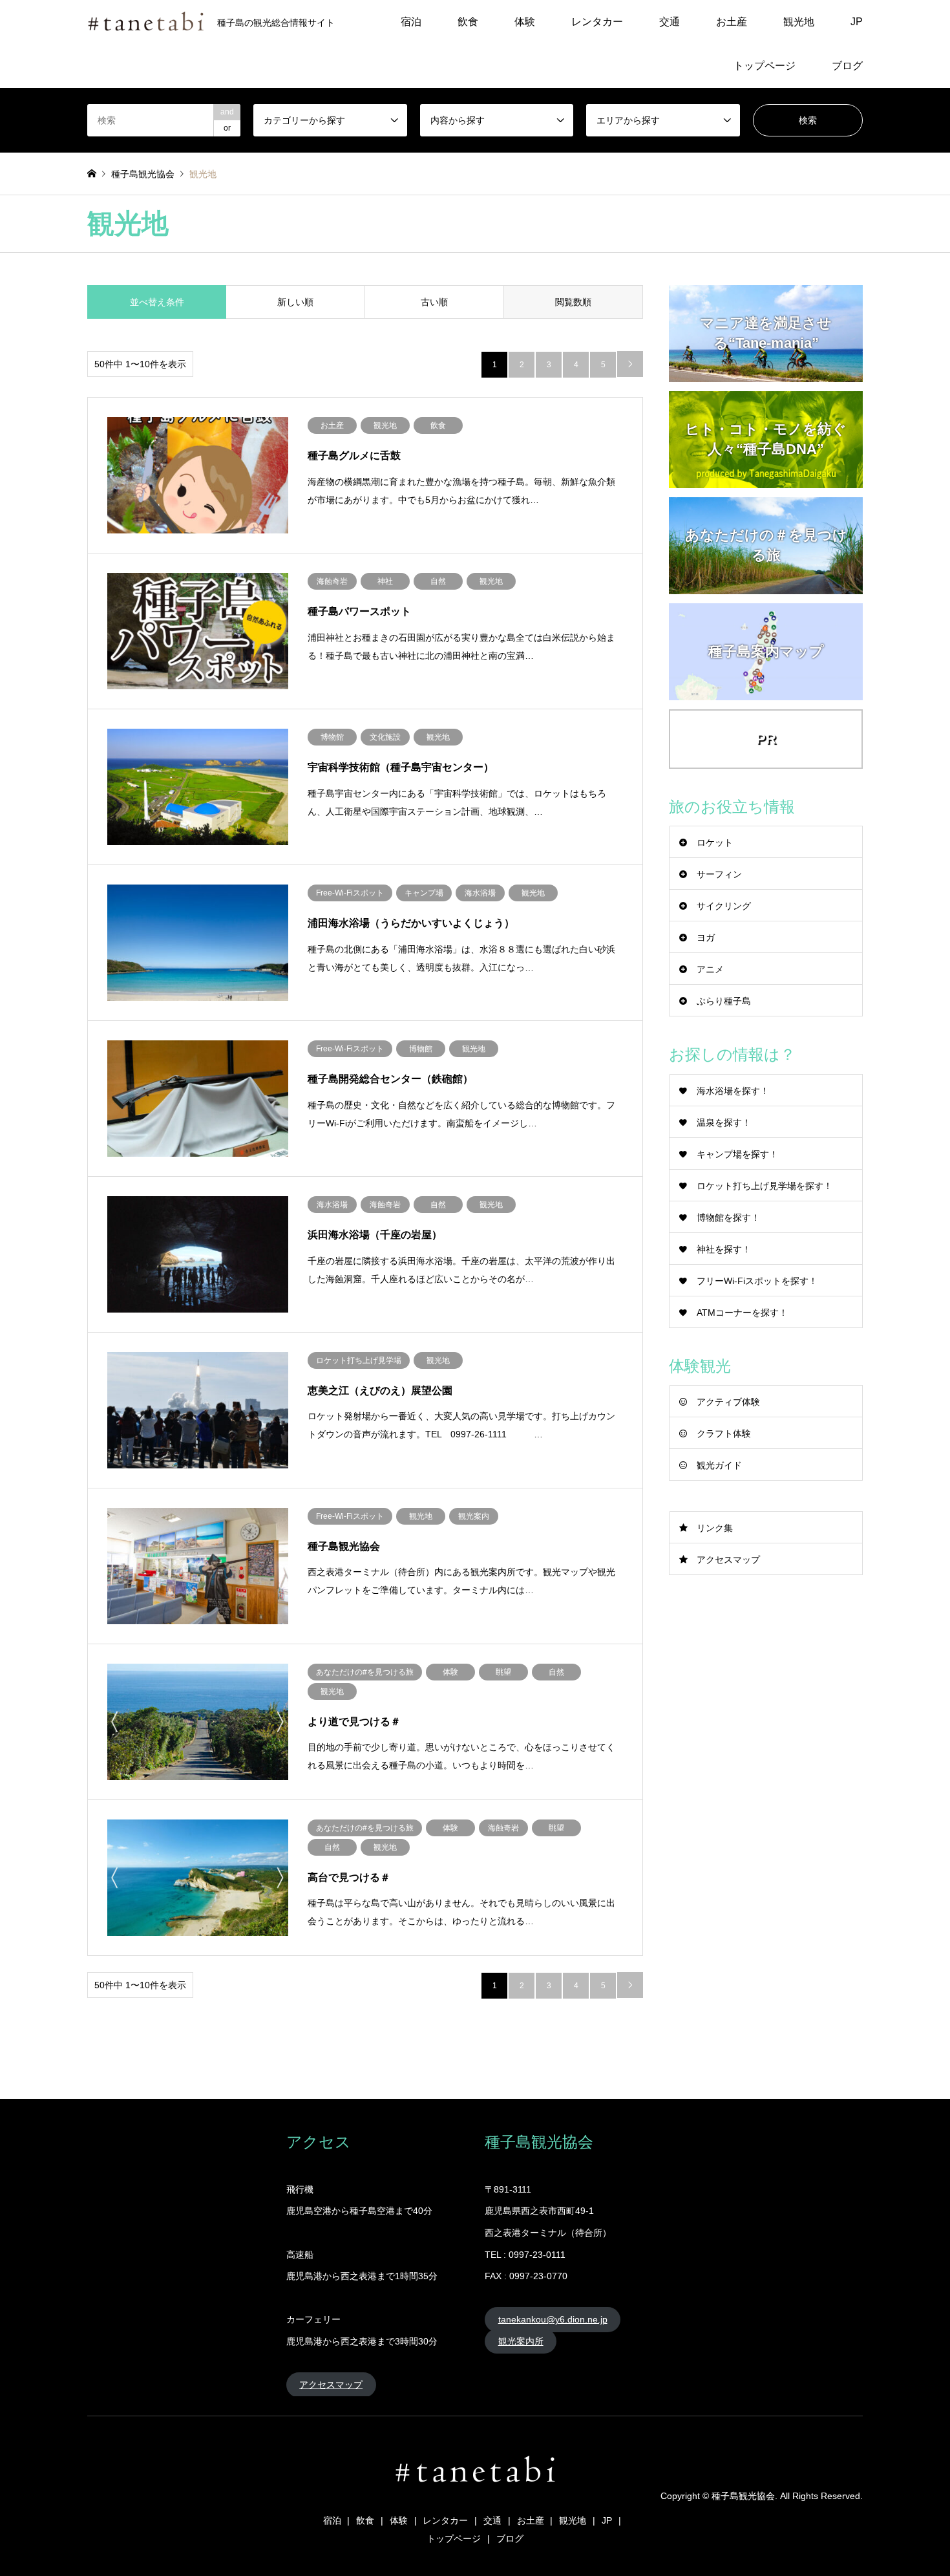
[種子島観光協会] (475, 2490)
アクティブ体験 (728, 1402)
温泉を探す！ (724, 1122)
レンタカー (597, 22)
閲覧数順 (573, 302)
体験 (525, 22)
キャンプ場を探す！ (737, 1154)
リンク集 (715, 1528)
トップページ (765, 66)
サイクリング (724, 906)
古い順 (434, 302)
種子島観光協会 (743, 2496)
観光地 (799, 22)
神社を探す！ (724, 1249)
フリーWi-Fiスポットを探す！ (757, 1281)
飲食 (468, 22)
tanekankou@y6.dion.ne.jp (553, 2319)
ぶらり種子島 (724, 1001)
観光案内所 (521, 2341)
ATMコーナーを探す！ (742, 1313)
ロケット (715, 843)
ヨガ (706, 938)
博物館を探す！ (728, 1218)
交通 (670, 22)
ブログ (847, 66)
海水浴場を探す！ (733, 1091)
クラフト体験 (724, 1433)
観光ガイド (719, 1465)
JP (857, 22)
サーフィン (719, 874)
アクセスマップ (728, 1560)
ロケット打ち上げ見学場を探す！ (765, 1186)
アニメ (710, 969)
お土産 (732, 22)
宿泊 (411, 22)
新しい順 (295, 302)
